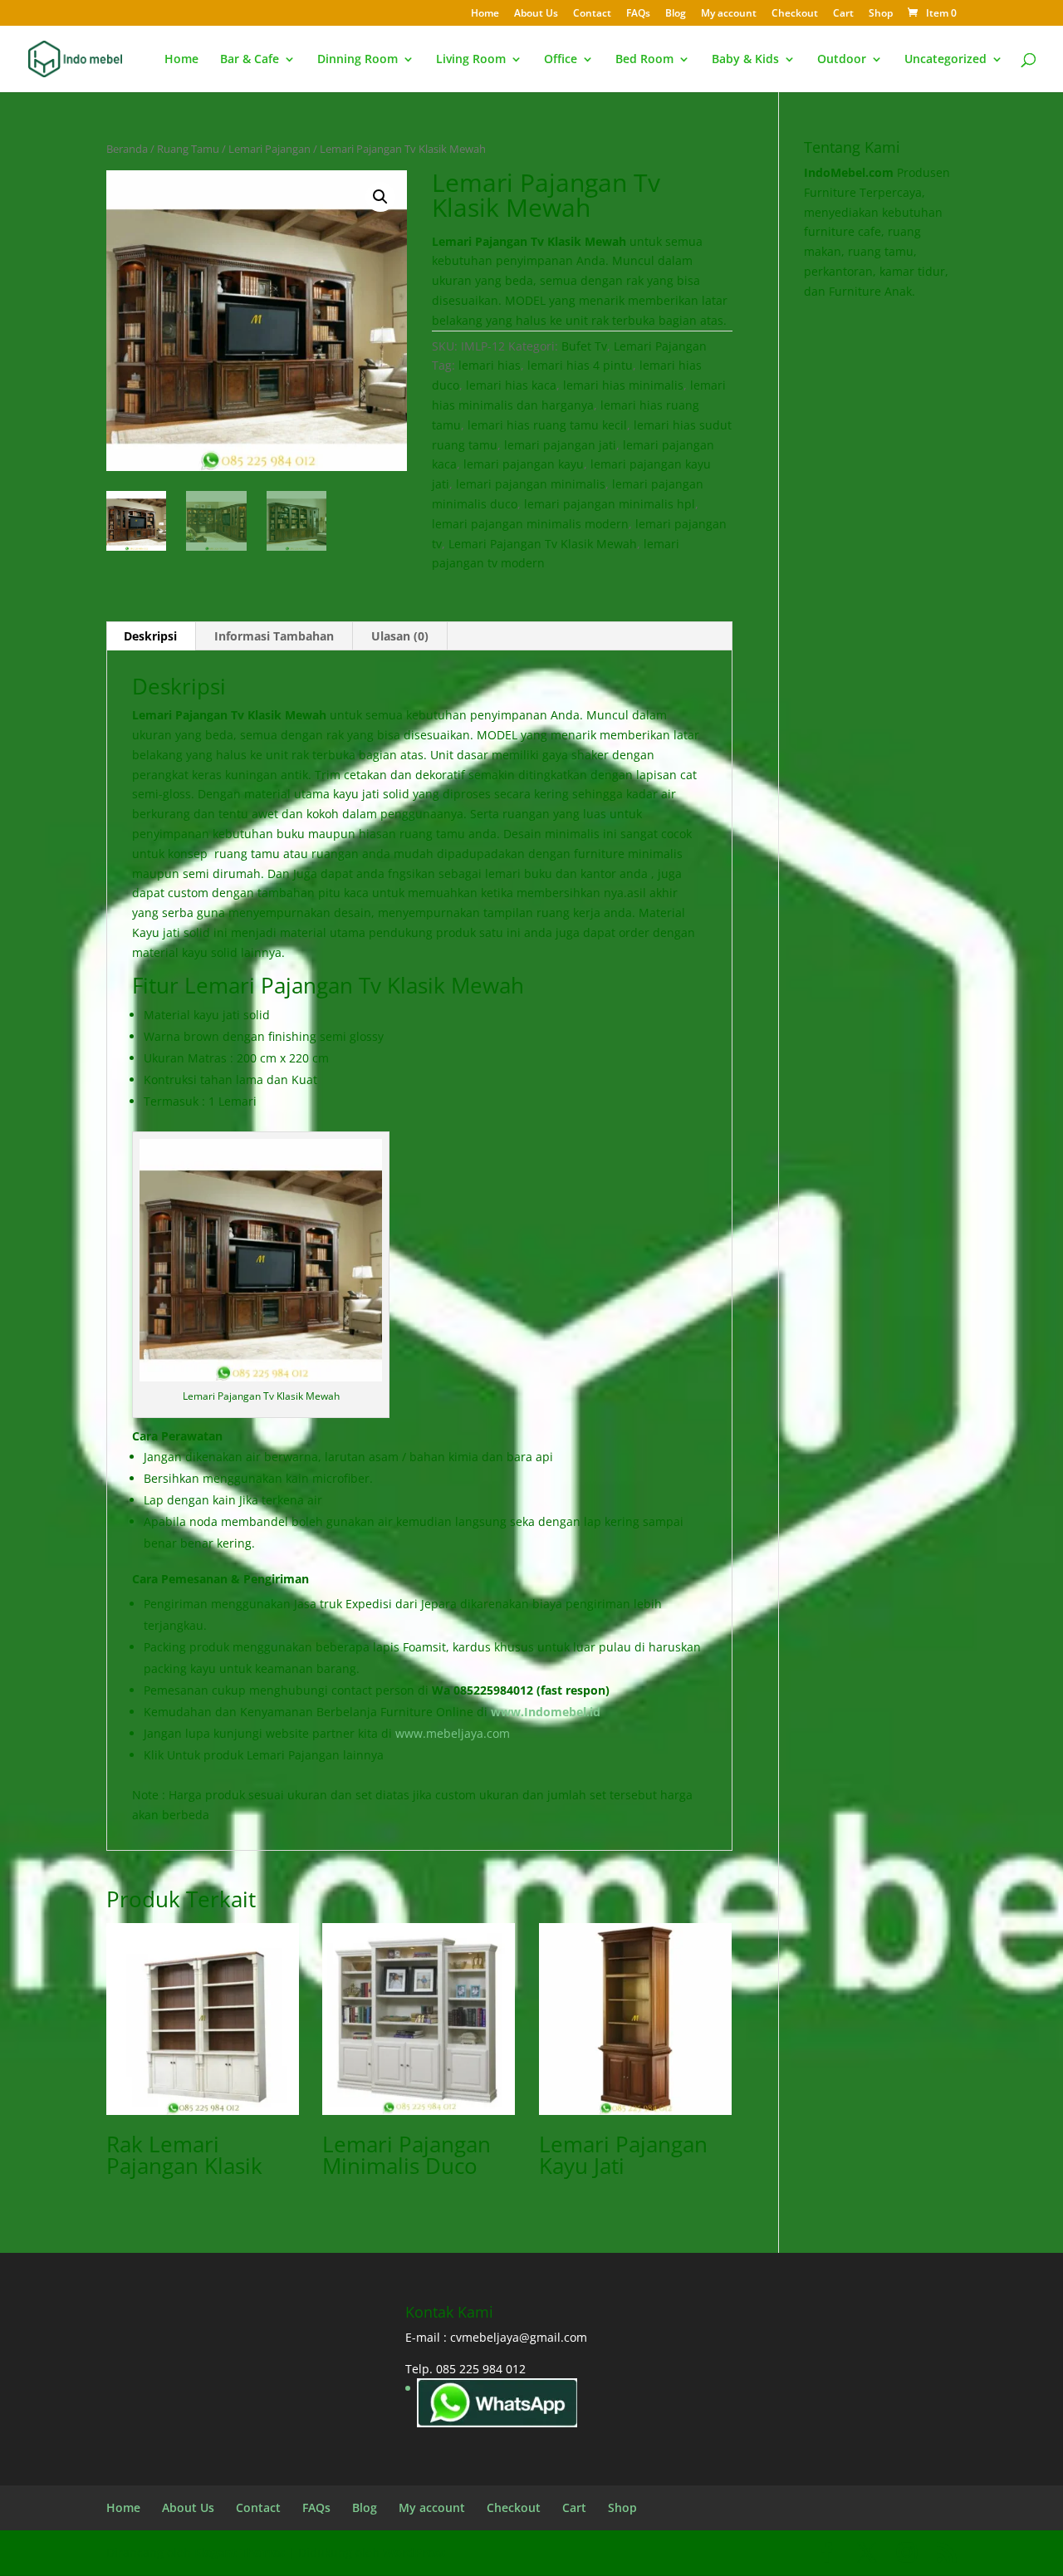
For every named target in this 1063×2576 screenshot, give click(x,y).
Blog (676, 14)
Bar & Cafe (250, 60)
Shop (881, 14)
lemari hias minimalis (623, 385)
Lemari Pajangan (269, 149)
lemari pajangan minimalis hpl (610, 504)
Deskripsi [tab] (150, 636)
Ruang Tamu (188, 149)
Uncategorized (945, 60)
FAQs (638, 14)
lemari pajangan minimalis (531, 484)
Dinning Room (358, 60)
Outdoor (842, 60)
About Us (536, 14)
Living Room (471, 60)
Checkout (795, 14)
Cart (843, 14)
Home (485, 14)
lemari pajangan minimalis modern (530, 524)
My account (729, 14)
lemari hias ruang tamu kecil (547, 425)
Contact (592, 14)
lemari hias (490, 365)
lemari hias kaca (511, 385)
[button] (380, 197)
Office (561, 60)
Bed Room (644, 60)
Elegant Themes (240, 2552)
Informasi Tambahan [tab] (274, 636)
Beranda (127, 149)
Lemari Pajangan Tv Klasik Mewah (543, 544)
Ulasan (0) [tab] (400, 636)
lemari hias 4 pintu (580, 365)
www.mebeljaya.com (454, 1733)
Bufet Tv (584, 346)
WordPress (414, 2552)
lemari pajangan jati (560, 445)
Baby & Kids (745, 60)
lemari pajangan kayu (524, 464)
